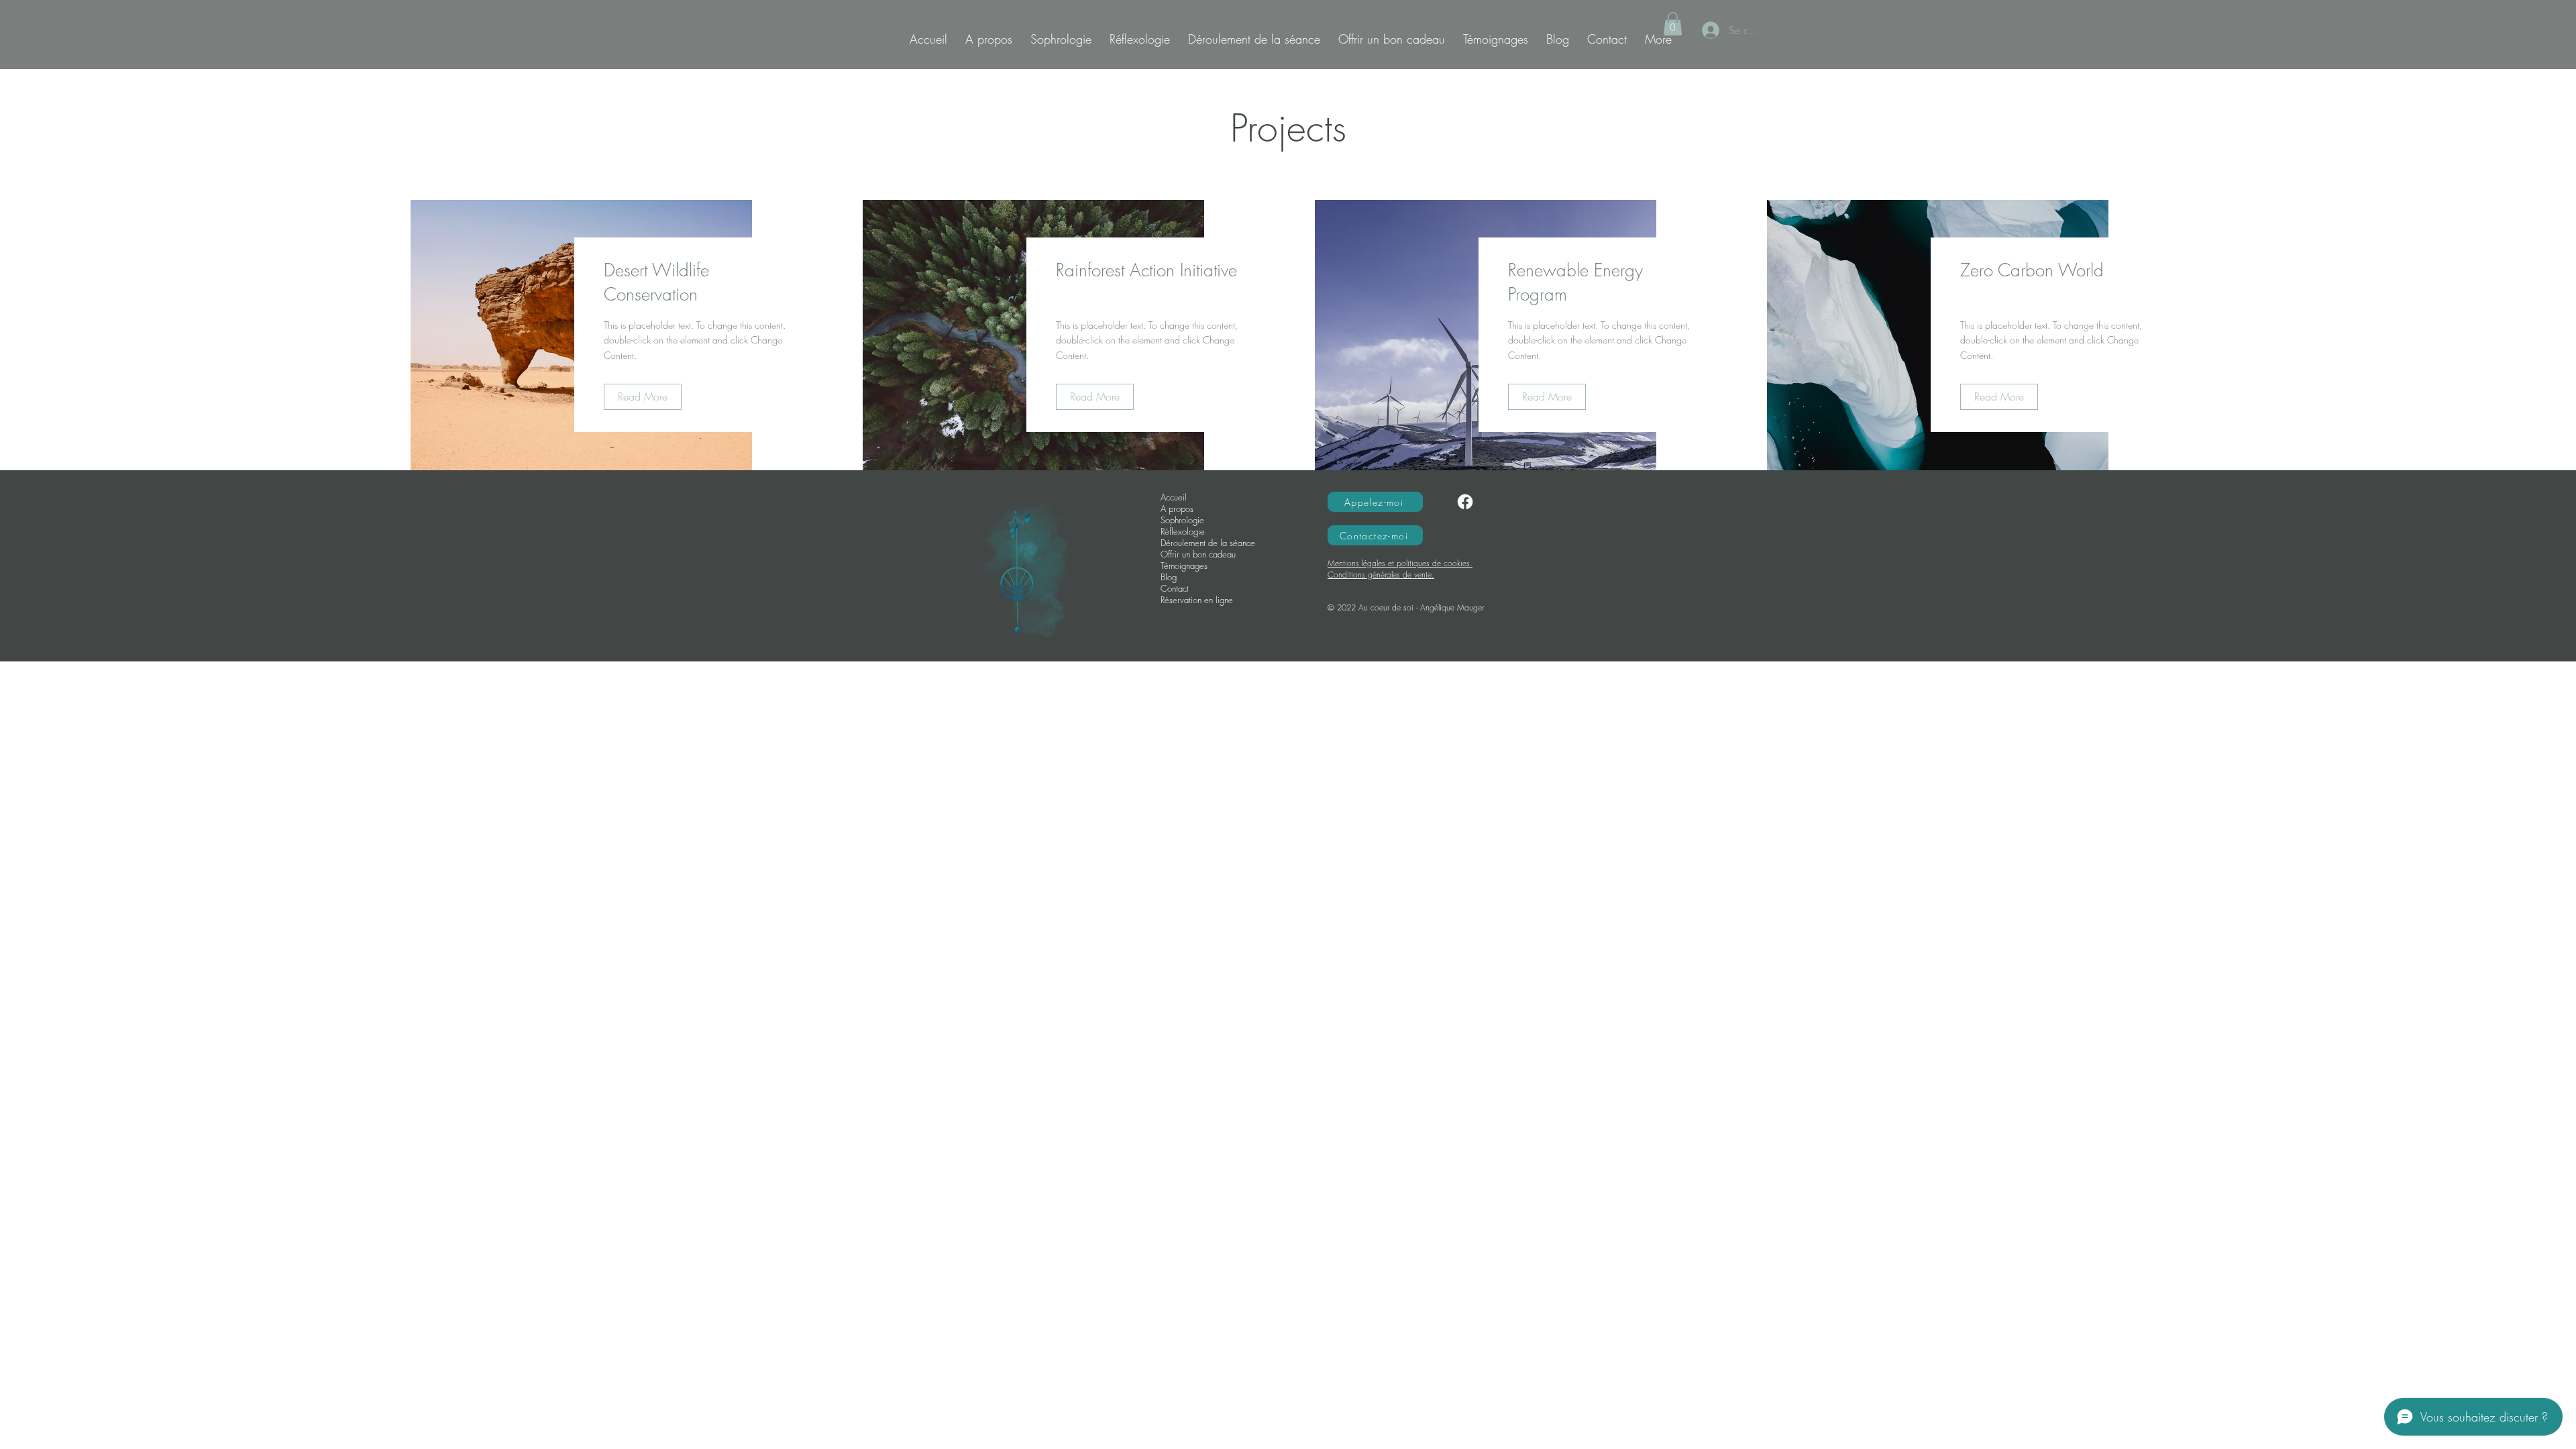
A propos (1177, 509)
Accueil (1174, 497)
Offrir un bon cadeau (1198, 554)
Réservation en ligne (1197, 600)
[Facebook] (1465, 502)
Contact (1175, 589)
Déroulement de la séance (1208, 543)
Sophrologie (1182, 520)
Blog (1169, 577)
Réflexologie (1183, 532)
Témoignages (1184, 566)
